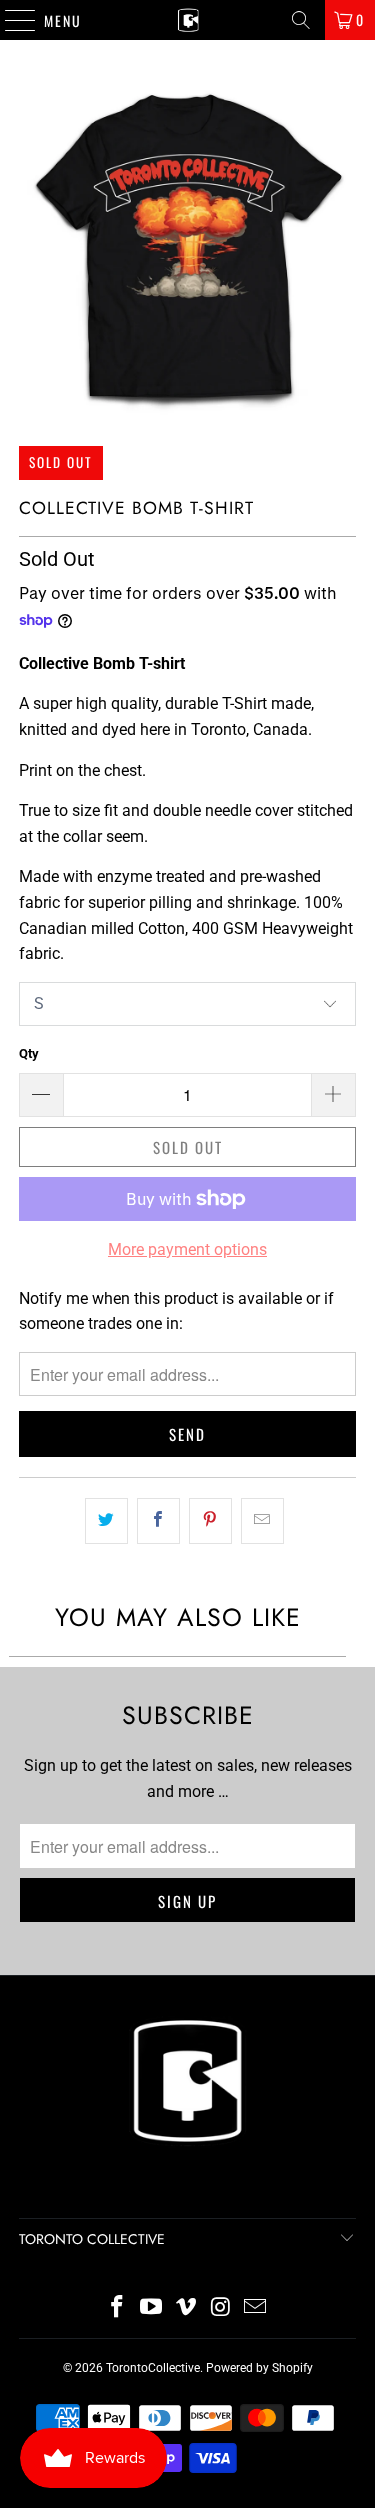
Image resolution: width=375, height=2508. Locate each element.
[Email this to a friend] (262, 1521)
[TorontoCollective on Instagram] (221, 2308)
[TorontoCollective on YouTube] (152, 2308)
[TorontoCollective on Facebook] (117, 2308)
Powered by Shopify (259, 2368)
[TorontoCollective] (188, 20)
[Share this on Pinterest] (210, 1521)
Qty (29, 1053)
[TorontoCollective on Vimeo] (187, 2308)
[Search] (301, 20)
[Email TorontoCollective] (256, 2308)
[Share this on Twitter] (106, 1521)
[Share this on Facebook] (158, 1521)
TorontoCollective (153, 2368)
